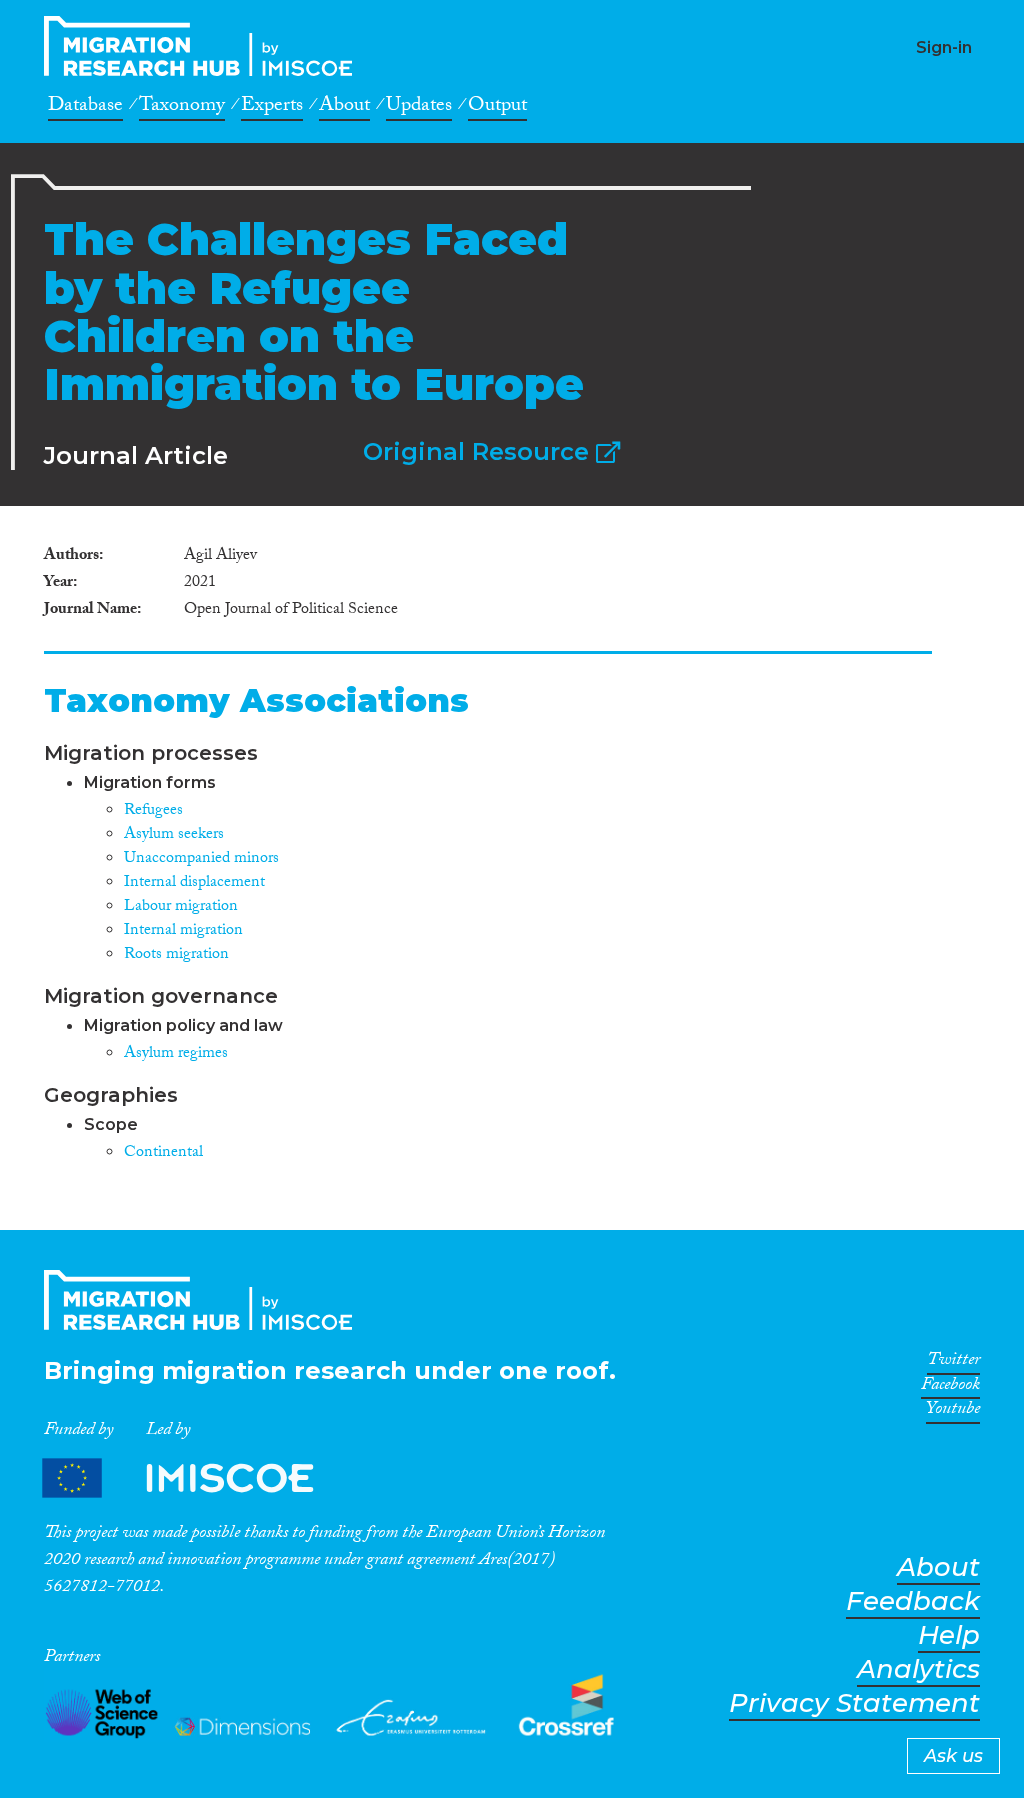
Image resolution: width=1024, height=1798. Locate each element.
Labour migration (181, 907)
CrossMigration (204, 46)
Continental (163, 1153)
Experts (272, 108)
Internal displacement (194, 883)
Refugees (153, 811)
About (344, 108)
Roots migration (176, 955)
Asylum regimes (176, 1054)
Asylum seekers (174, 835)
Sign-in (944, 47)
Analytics (918, 1669)
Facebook (950, 1388)
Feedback (913, 1601)
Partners (195, 1477)
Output (497, 108)
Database (85, 108)
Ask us (953, 1756)
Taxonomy (182, 108)
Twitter (953, 1363)
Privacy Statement (854, 1703)
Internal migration (183, 931)
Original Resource (479, 451)
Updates (419, 108)
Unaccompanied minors (201, 859)
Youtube (953, 1412)
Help (949, 1635)
